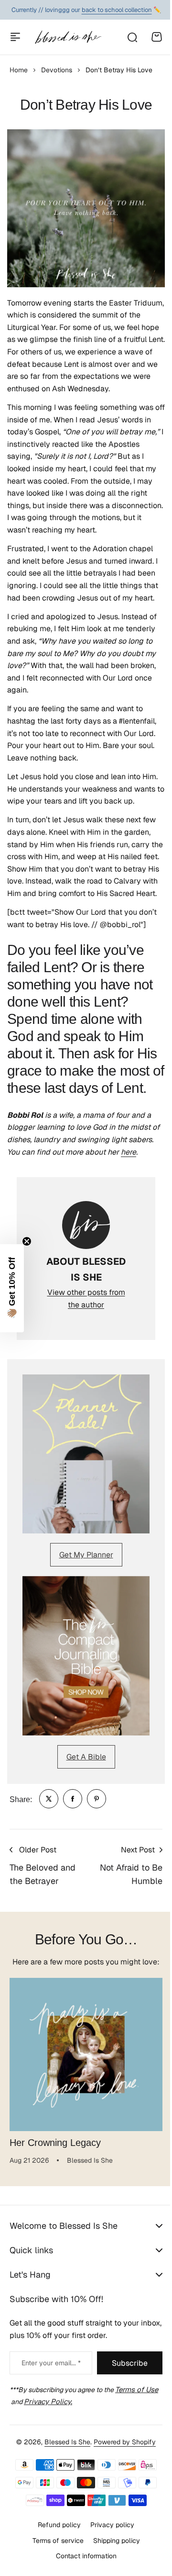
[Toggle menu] (15, 37)
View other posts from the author (86, 1299)
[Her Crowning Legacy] (86, 2054)
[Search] (132, 37)
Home (19, 70)
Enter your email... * (48, 2417)
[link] (49, 1799)
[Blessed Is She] (68, 37)
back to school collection (117, 10)
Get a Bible (86, 1757)
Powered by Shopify (121, 2495)
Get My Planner (86, 1555)
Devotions (57, 70)
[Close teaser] (27, 1241)
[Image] (86, 1454)
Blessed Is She (64, 2495)
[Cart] (157, 37)
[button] (12, 1288)
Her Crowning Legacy (55, 2143)
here (129, 1152)
